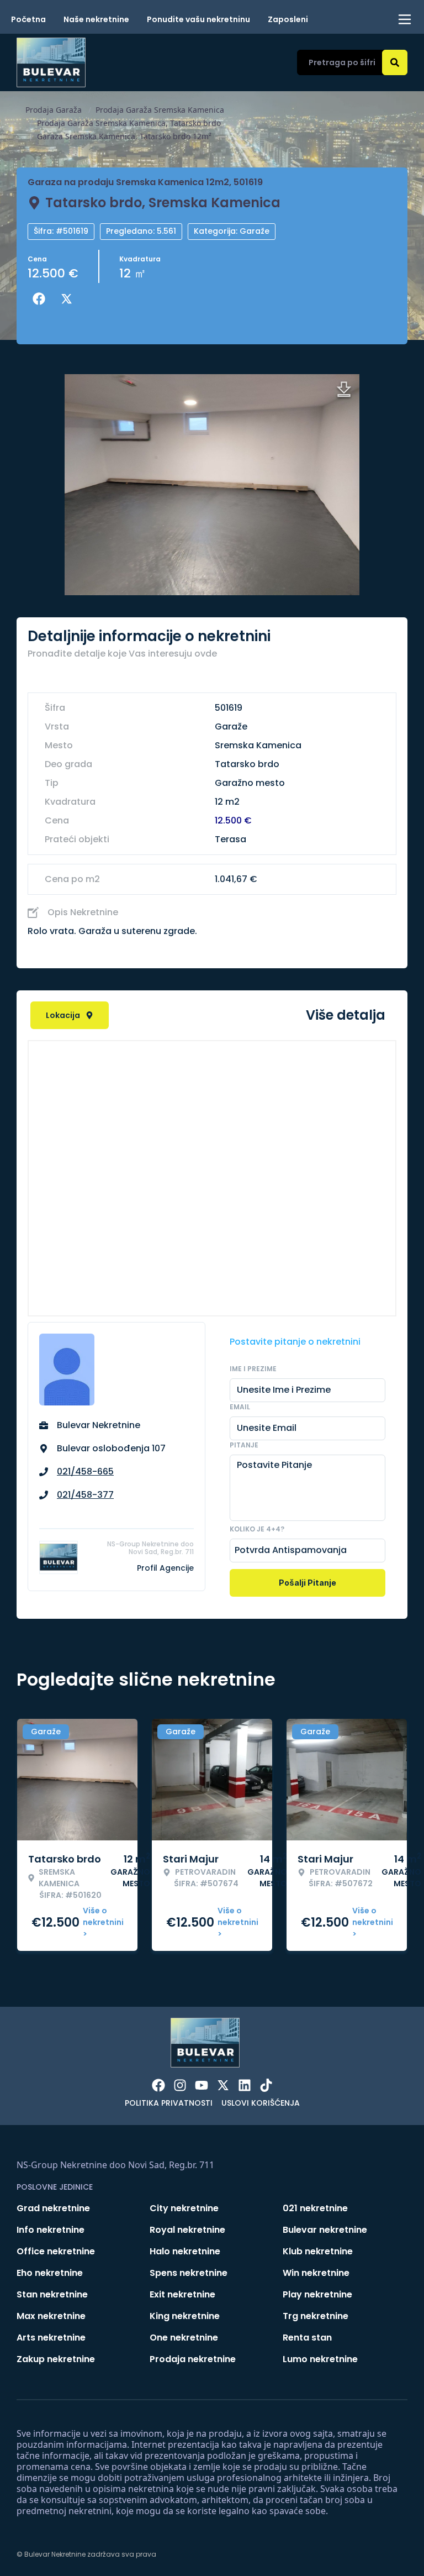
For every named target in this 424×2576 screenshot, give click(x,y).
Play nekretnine (317, 2294)
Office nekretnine (56, 2251)
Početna (28, 19)
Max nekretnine (51, 2316)
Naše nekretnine (96, 19)
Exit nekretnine (182, 2294)
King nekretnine (185, 2316)
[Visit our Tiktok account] (266, 2085)
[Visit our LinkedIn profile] (245, 2085)
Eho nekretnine (50, 2273)
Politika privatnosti (169, 2103)
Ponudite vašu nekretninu (198, 19)
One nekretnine (184, 2338)
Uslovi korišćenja (261, 2103)
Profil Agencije (165, 1568)
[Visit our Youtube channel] (202, 2085)
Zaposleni (288, 19)
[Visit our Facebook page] (158, 2085)
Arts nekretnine (51, 2338)
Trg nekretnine (316, 2316)
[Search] (395, 62)
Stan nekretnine (52, 2294)
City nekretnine (184, 2208)
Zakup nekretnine (56, 2359)
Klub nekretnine (318, 2251)
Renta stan (307, 2338)
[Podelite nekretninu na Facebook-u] (41, 299)
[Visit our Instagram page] (180, 2085)
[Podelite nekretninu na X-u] (69, 299)
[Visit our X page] (223, 2085)
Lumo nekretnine (320, 2359)
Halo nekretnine (185, 2251)
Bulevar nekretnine (325, 2230)
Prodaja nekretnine (193, 2359)
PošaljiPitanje (308, 1583)
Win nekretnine (316, 2273)
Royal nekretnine (187, 2230)
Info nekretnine (51, 2230)
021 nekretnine (315, 2208)
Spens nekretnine (189, 2273)
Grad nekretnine (53, 2208)
